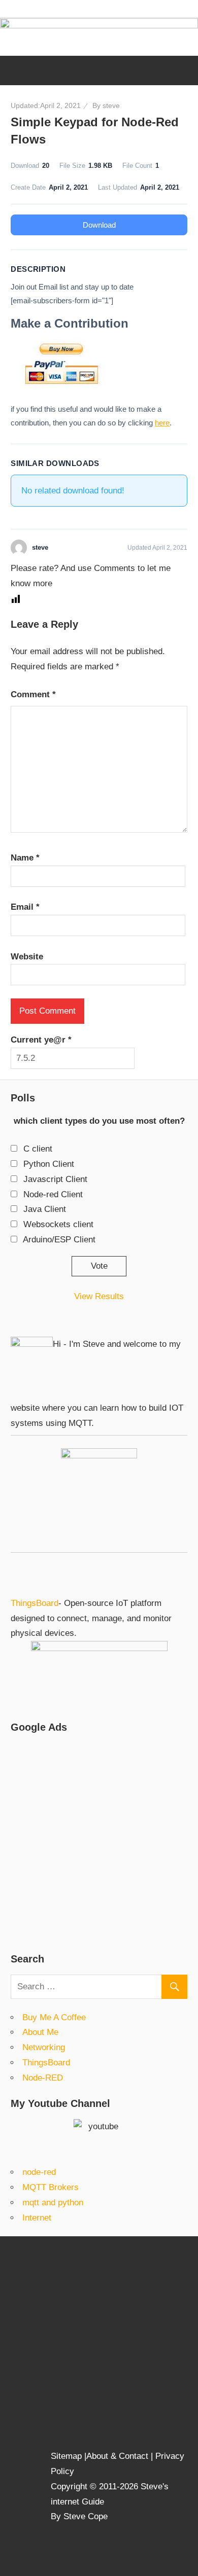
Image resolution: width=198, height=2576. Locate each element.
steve (111, 105)
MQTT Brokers (51, 2187)
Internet (37, 2218)
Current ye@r (41, 1040)
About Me (40, 2032)
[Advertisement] (99, 1842)
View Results (99, 1296)
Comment (33, 694)
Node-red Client (53, 1194)
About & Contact (117, 2456)
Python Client (49, 1164)
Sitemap (68, 2456)
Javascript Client (55, 1179)
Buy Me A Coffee (54, 2017)
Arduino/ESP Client (59, 1240)
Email (25, 907)
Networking (44, 2047)
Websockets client (58, 1224)
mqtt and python (53, 2203)
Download (99, 225)
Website (27, 957)
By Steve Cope (79, 2516)
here (162, 423)
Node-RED (43, 2078)
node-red (39, 2172)
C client (38, 1149)
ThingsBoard (35, 1603)
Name (25, 858)
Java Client (45, 1209)
